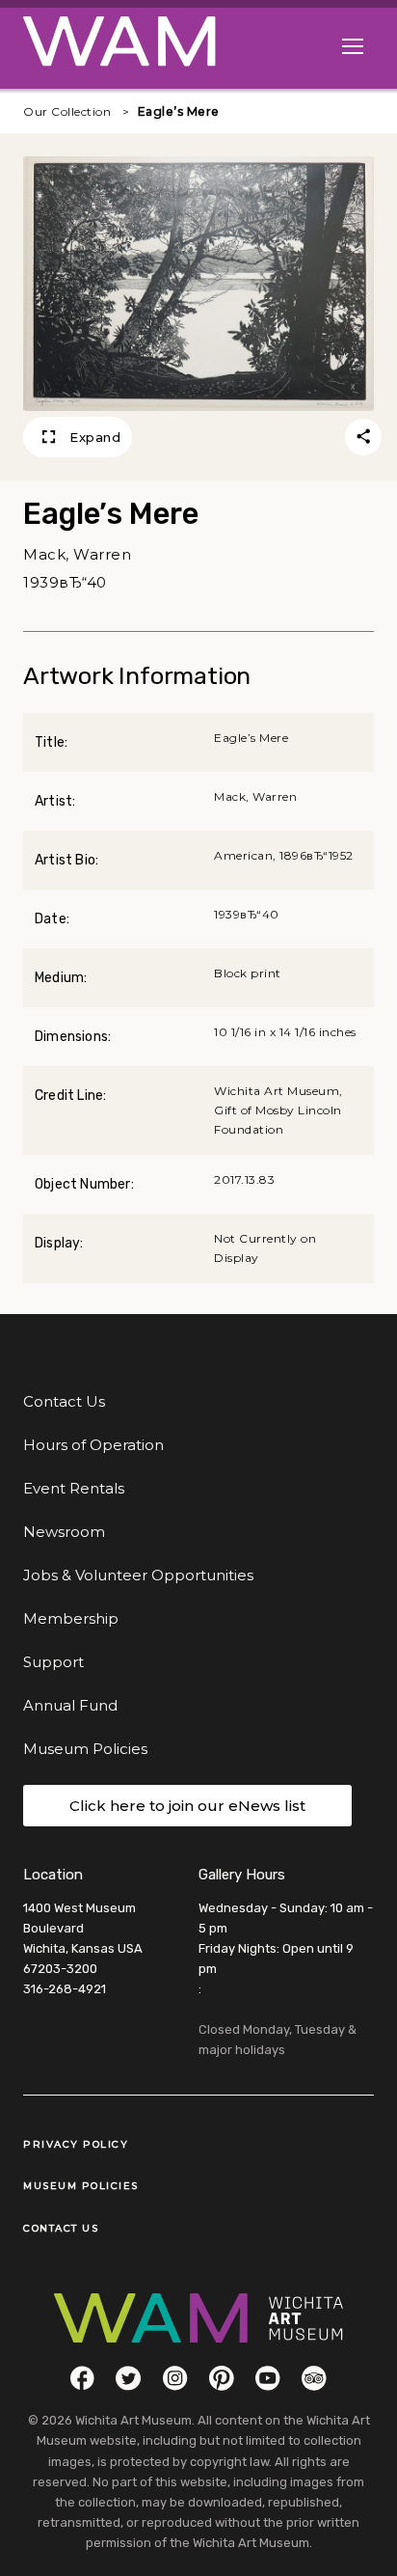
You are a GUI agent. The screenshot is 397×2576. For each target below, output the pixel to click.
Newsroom (64, 1532)
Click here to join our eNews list (187, 1806)
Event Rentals (74, 1488)
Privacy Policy (76, 2144)
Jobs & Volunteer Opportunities (138, 1575)
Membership (71, 1618)
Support (53, 1662)
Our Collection (67, 111)
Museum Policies (85, 1749)
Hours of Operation (93, 1445)
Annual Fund (70, 1705)
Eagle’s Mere (179, 111)
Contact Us (64, 1401)
